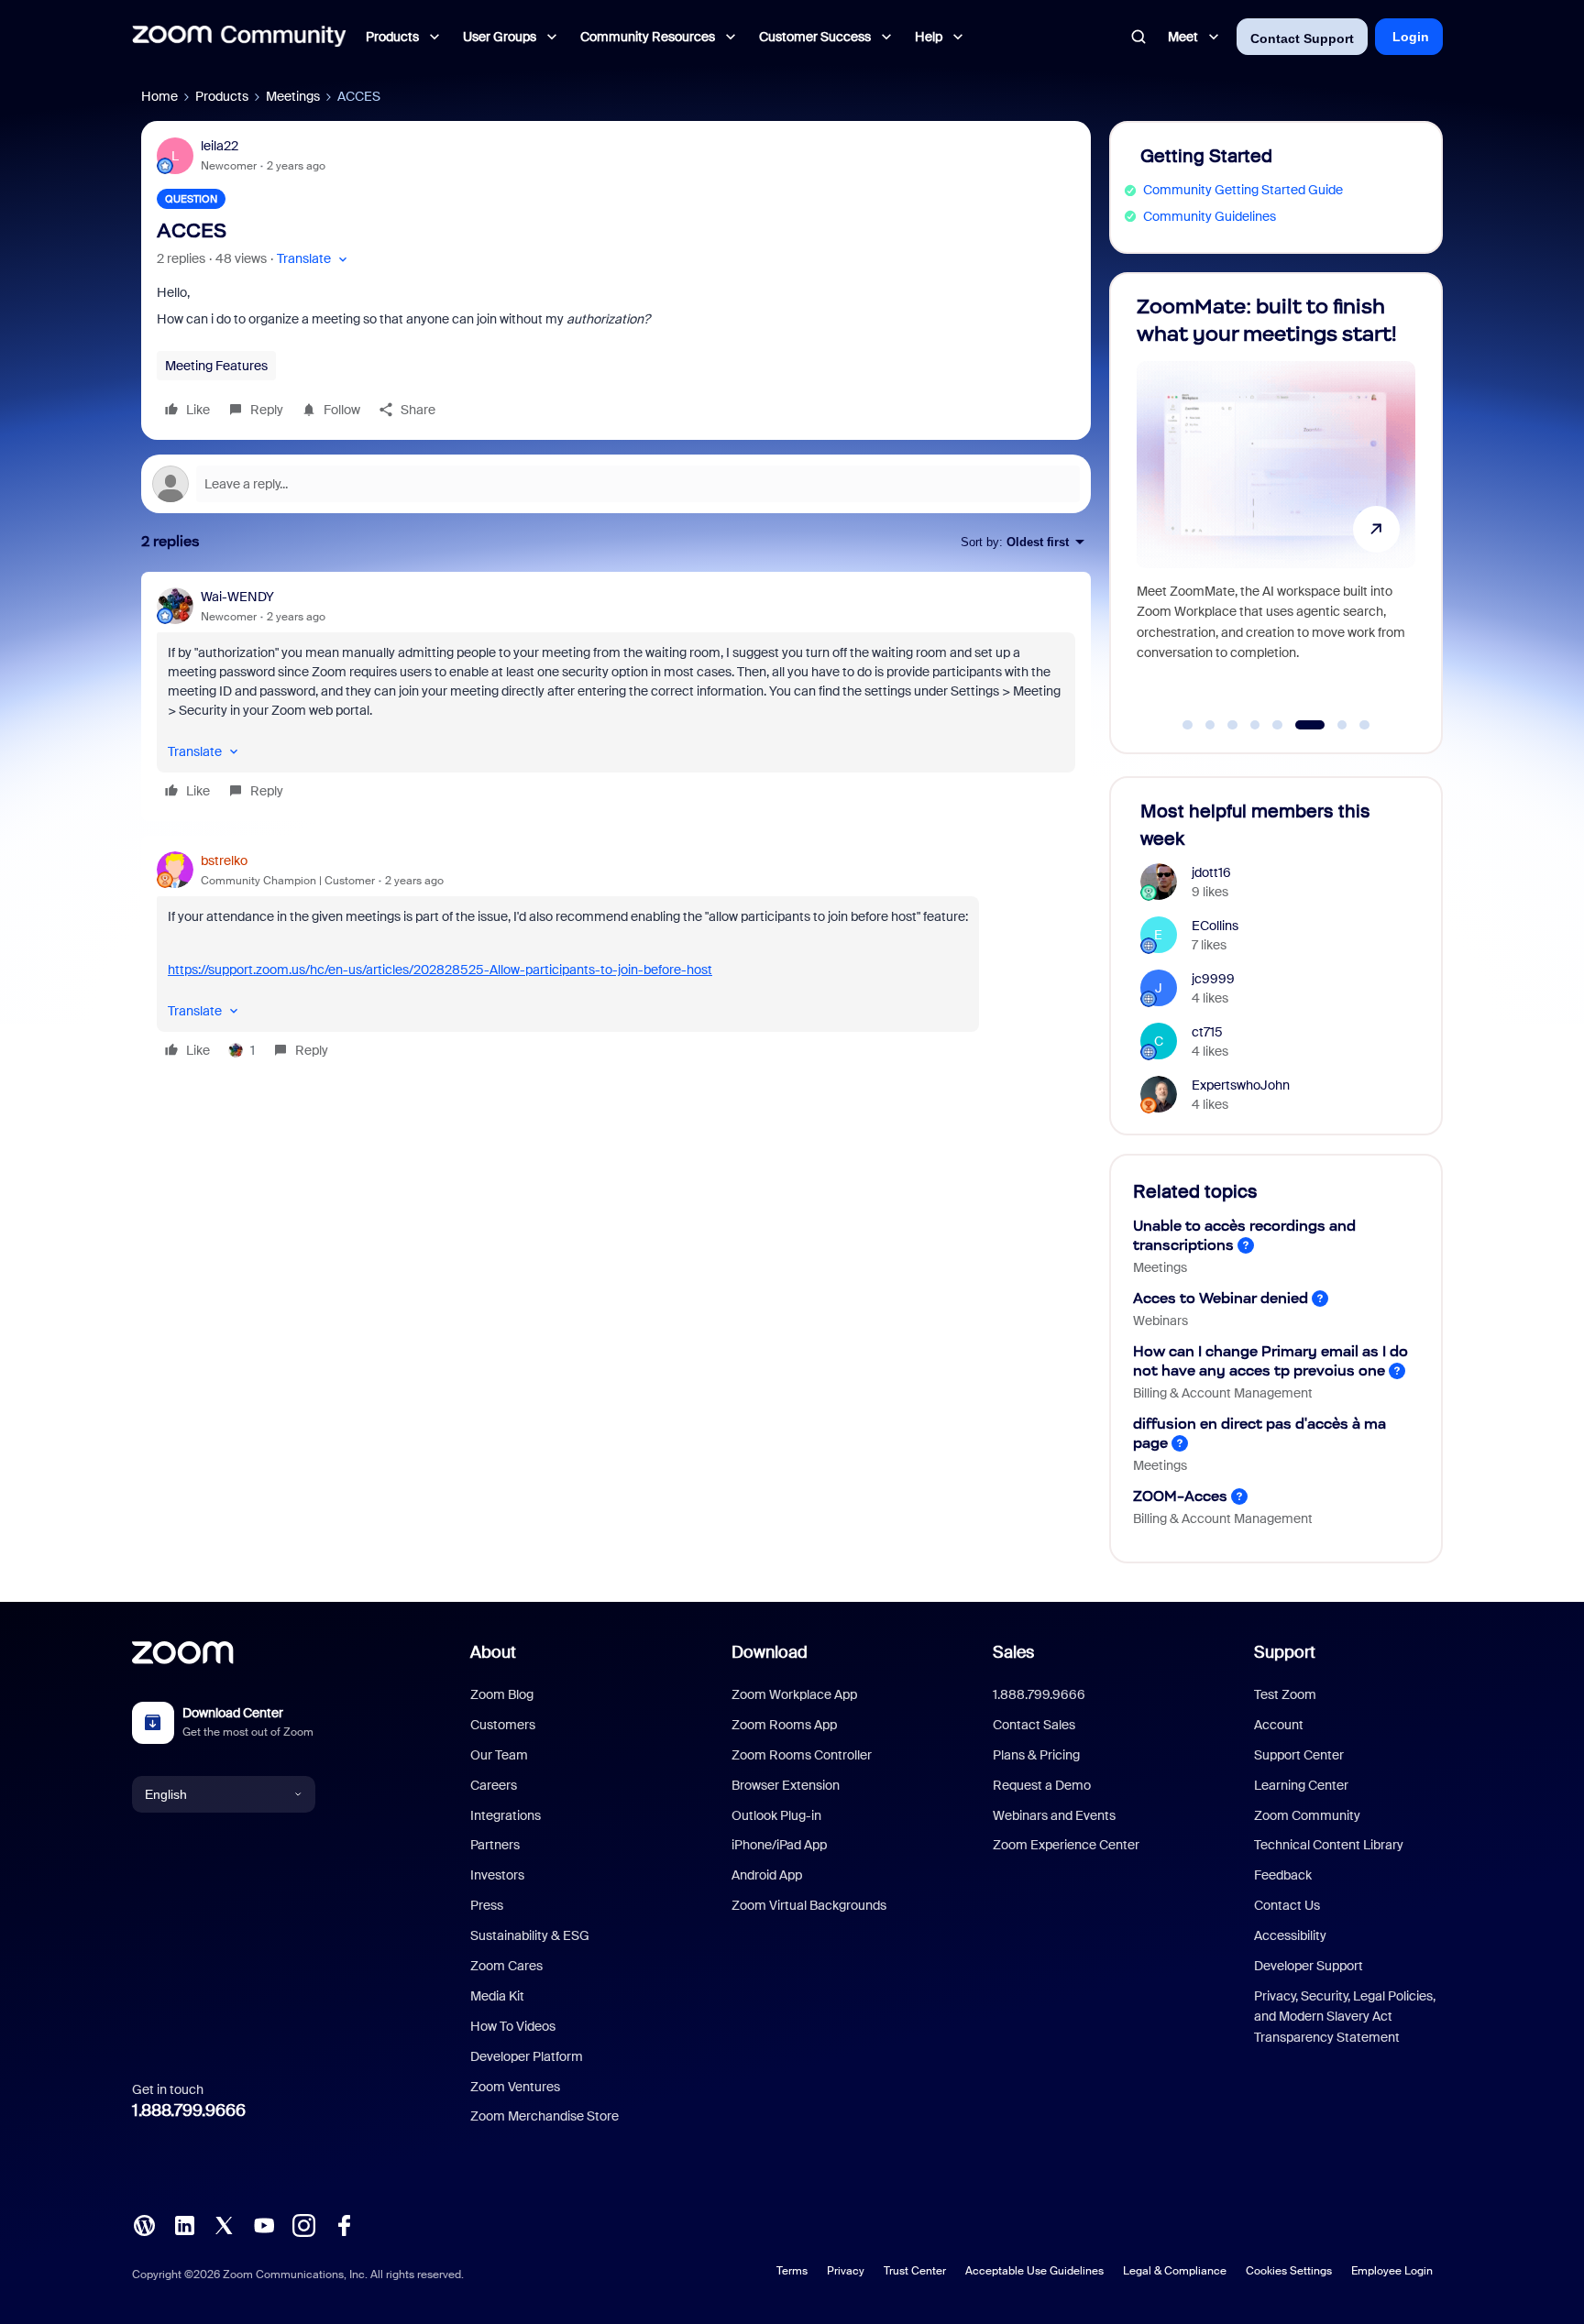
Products (222, 96)
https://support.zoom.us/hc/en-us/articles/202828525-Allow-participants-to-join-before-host (440, 970)
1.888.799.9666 (189, 2110)
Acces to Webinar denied (1221, 1298)
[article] (616, 696)
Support (1285, 1652)
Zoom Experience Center (1066, 1845)
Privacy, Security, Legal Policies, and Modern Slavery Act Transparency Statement (1345, 2017)
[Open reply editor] (616, 484)
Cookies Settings (1289, 2271)
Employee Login (1392, 2271)
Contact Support (1302, 38)
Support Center (1299, 1755)
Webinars (1160, 1321)
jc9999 (1213, 979)
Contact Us (1287, 1905)
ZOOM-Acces (1180, 1496)
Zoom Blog (502, 1694)
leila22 (220, 146)
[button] (314, 259)
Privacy (846, 2271)
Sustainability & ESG (530, 1935)
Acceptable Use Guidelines (1034, 2271)
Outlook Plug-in (776, 1815)
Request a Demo (1042, 1785)
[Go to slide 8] (1365, 725)
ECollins (1215, 926)
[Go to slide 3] (1233, 725)
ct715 (1207, 1032)
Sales (1013, 1652)
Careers (494, 1785)
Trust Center (915, 2271)
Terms (792, 2271)
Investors (497, 1875)
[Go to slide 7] (1342, 725)
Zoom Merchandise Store (544, 2116)
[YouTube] (264, 2224)
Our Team (499, 1755)
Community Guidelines (1210, 216)
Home (159, 96)
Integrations (506, 1815)
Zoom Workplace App (794, 1694)
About (493, 1652)
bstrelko (224, 861)
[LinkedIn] (184, 2224)
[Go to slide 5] (1278, 725)
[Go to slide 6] (1309, 725)
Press (487, 1905)
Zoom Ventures (515, 2087)
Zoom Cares (506, 1966)
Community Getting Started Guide (1243, 190)
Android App (767, 1875)
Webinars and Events (1054, 1815)
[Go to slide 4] (1255, 725)
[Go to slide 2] (1210, 725)
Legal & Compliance (1175, 2271)
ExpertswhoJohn (1241, 1085)
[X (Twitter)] (224, 2224)
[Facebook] (344, 2224)
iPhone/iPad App (779, 1845)
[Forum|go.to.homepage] (239, 37)
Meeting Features (216, 366)
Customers (503, 1725)
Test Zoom (1285, 1694)
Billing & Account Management (1223, 1393)
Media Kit (497, 1996)
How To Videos (513, 2026)
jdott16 (1211, 872)
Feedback (1283, 1875)
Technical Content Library (1329, 1845)
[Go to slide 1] (1188, 725)
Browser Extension (786, 1785)
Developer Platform (527, 2056)
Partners (495, 1845)
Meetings (293, 96)
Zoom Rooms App (784, 1725)
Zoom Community (1307, 1815)
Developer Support (1309, 1966)
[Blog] (144, 2224)
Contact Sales (1034, 1725)
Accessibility (1290, 1935)
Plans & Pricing (1036, 1755)
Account (1279, 1725)
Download (770, 1652)
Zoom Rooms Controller (802, 1755)
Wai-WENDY (237, 597)
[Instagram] (303, 2224)
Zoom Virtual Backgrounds (809, 1905)
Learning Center (1301, 1785)
